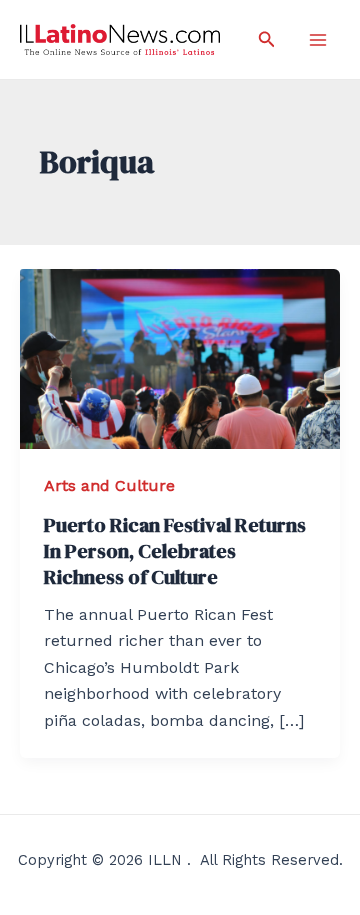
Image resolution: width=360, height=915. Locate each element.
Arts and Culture (109, 485)
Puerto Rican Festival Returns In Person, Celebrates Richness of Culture (175, 551)
